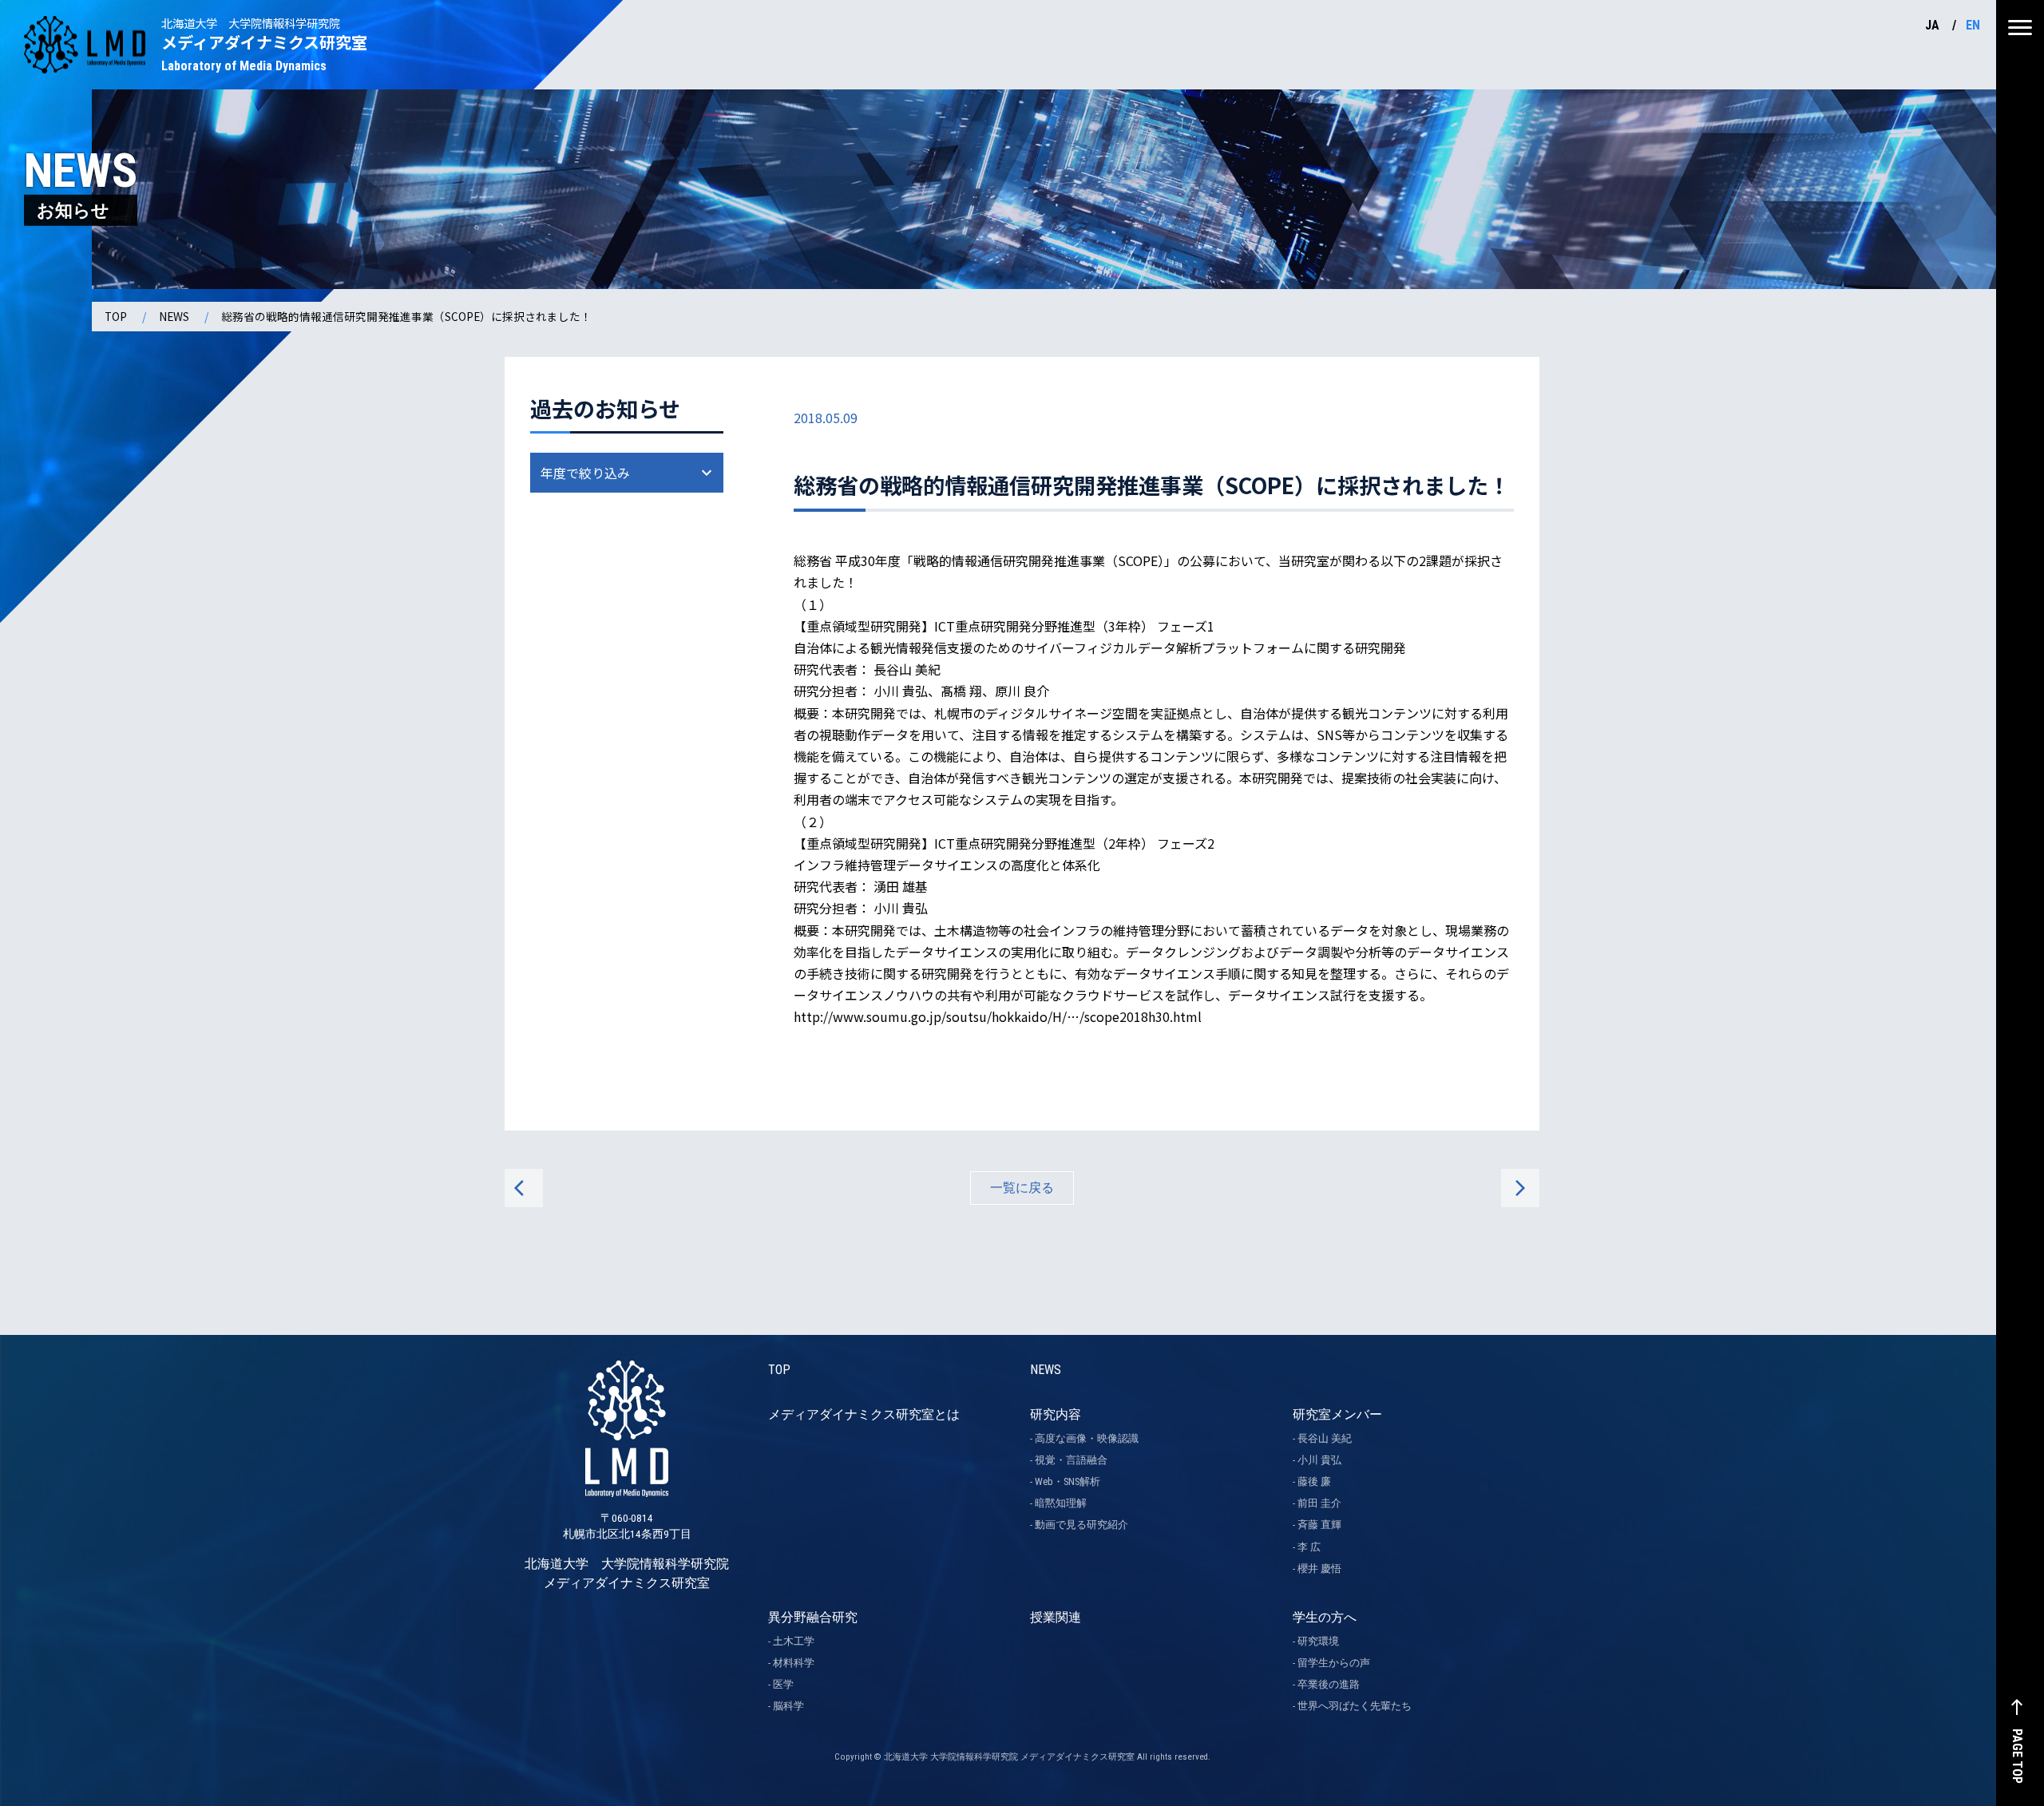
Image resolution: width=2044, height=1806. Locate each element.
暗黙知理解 (1061, 1503)
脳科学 (788, 1706)
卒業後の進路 (1329, 1684)
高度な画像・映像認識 (1087, 1438)
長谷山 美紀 (1325, 1438)
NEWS (174, 316)
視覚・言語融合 (1071, 1460)
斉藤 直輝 (1319, 1525)
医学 (783, 1684)
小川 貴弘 (1319, 1460)
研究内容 (1056, 1414)
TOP (116, 316)
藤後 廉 (1314, 1481)
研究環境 (1318, 1641)
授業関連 (1056, 1617)
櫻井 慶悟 (1319, 1568)
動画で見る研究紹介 (1081, 1525)
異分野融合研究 (813, 1617)
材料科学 (794, 1663)
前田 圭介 (1319, 1503)
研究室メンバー (1337, 1414)
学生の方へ (1325, 1617)
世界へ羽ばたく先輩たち (1355, 1706)
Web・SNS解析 (1068, 1481)
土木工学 (794, 1641)
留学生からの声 (1334, 1663)
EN (1973, 25)
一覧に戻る (1022, 1188)
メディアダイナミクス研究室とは (864, 1414)
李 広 (1309, 1547)
